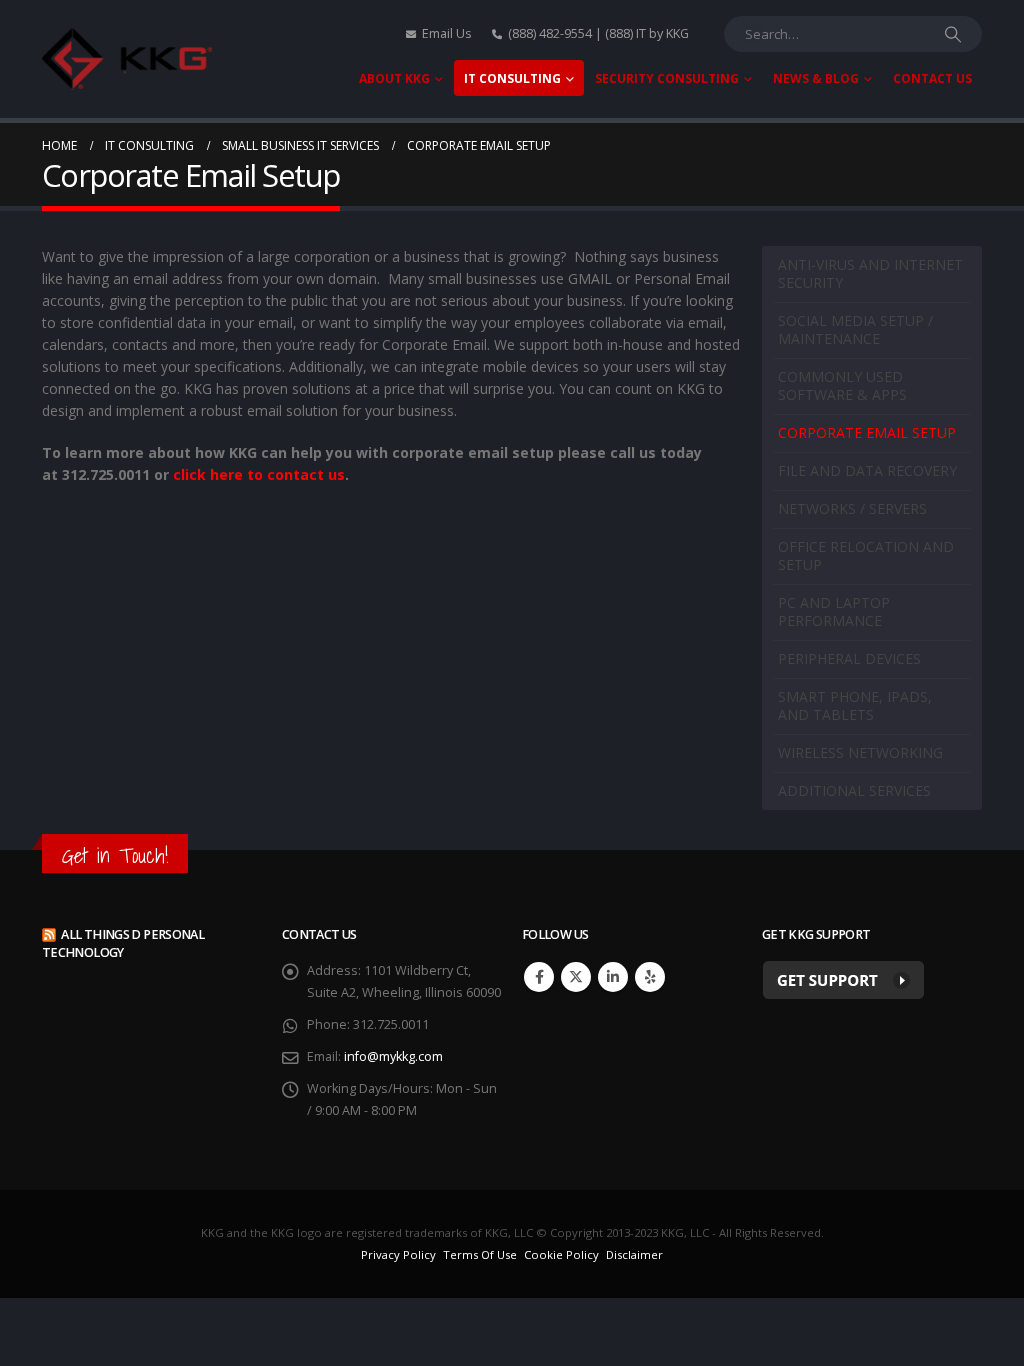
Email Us (447, 33)
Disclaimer (634, 1254)
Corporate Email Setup (867, 432)
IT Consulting (512, 78)
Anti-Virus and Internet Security (870, 273)
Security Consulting (667, 78)
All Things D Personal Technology (123, 943)
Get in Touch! (115, 855)
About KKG (394, 78)
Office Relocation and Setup (866, 555)
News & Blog (816, 78)
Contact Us (932, 78)
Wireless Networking (860, 752)
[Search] (953, 34)
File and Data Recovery (867, 470)
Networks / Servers (852, 508)
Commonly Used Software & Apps (842, 385)
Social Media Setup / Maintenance (855, 329)
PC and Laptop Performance (834, 611)
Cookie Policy (561, 1254)
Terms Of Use (480, 1254)
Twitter (576, 977)
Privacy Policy (398, 1254)
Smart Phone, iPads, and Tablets (855, 705)
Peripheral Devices (849, 658)
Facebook (539, 977)
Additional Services (854, 790)
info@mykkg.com (393, 1056)
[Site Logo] (127, 59)
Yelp (650, 977)
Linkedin (613, 977)
